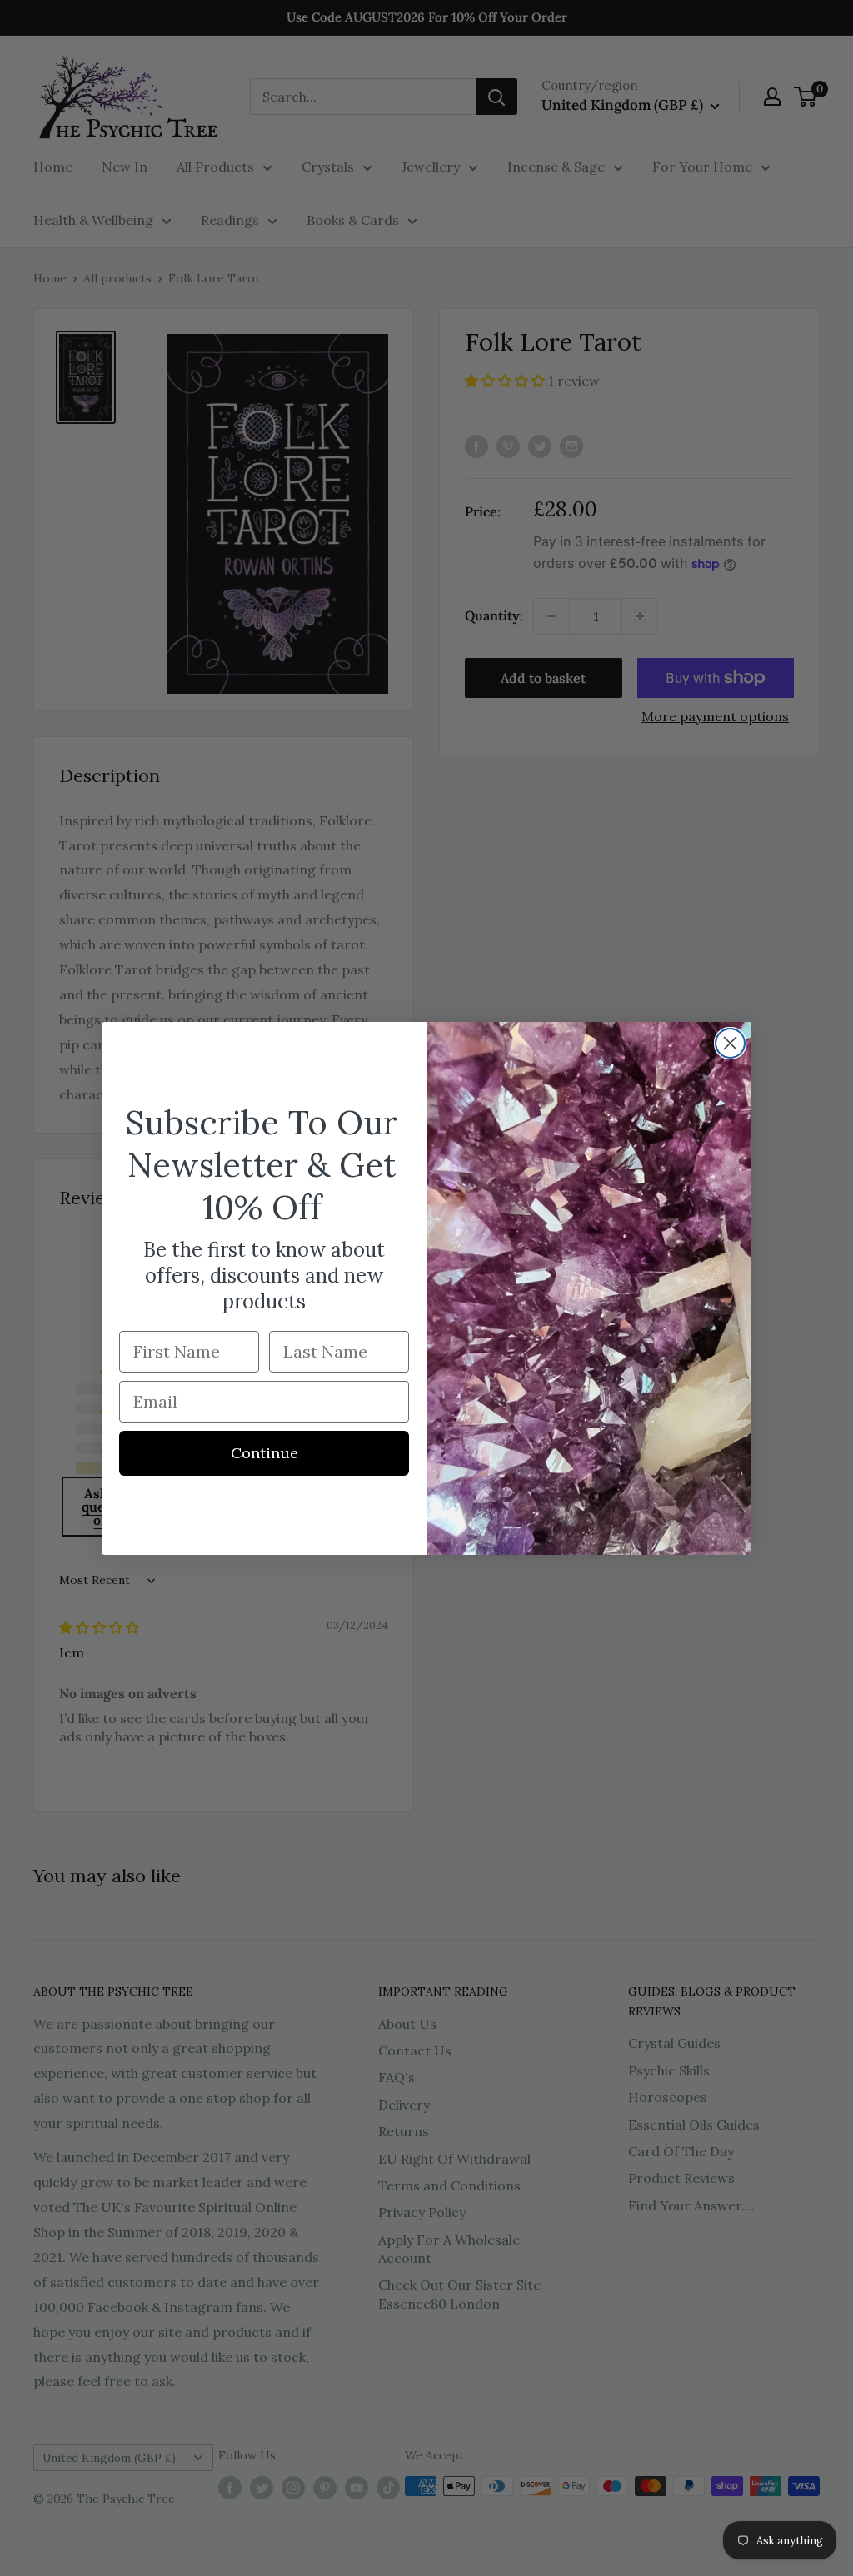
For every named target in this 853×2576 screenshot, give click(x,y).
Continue (264, 1453)
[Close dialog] (730, 1043)
